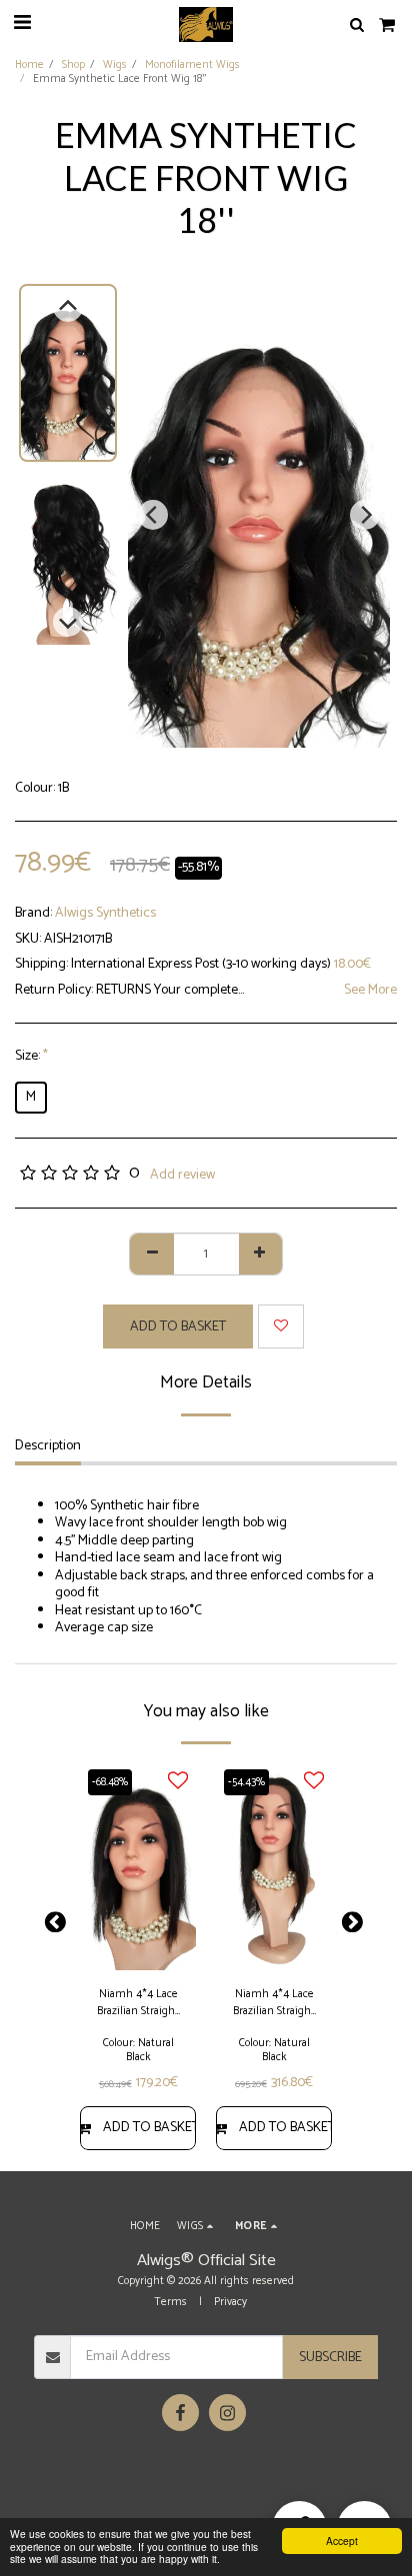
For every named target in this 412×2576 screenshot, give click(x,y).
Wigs (115, 65)
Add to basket (149, 2128)
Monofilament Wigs (192, 65)
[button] (22, 23)
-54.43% (246, 1782)
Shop (73, 65)
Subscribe (330, 2358)
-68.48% (110, 1782)
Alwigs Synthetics (105, 913)
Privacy (230, 2302)
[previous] (153, 515)
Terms (170, 2302)
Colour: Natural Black (138, 2050)
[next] (365, 515)
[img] (138, 1867)
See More (370, 991)
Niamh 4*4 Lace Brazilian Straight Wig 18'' (274, 2003)
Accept (342, 2541)
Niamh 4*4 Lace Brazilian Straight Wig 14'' (138, 2003)
